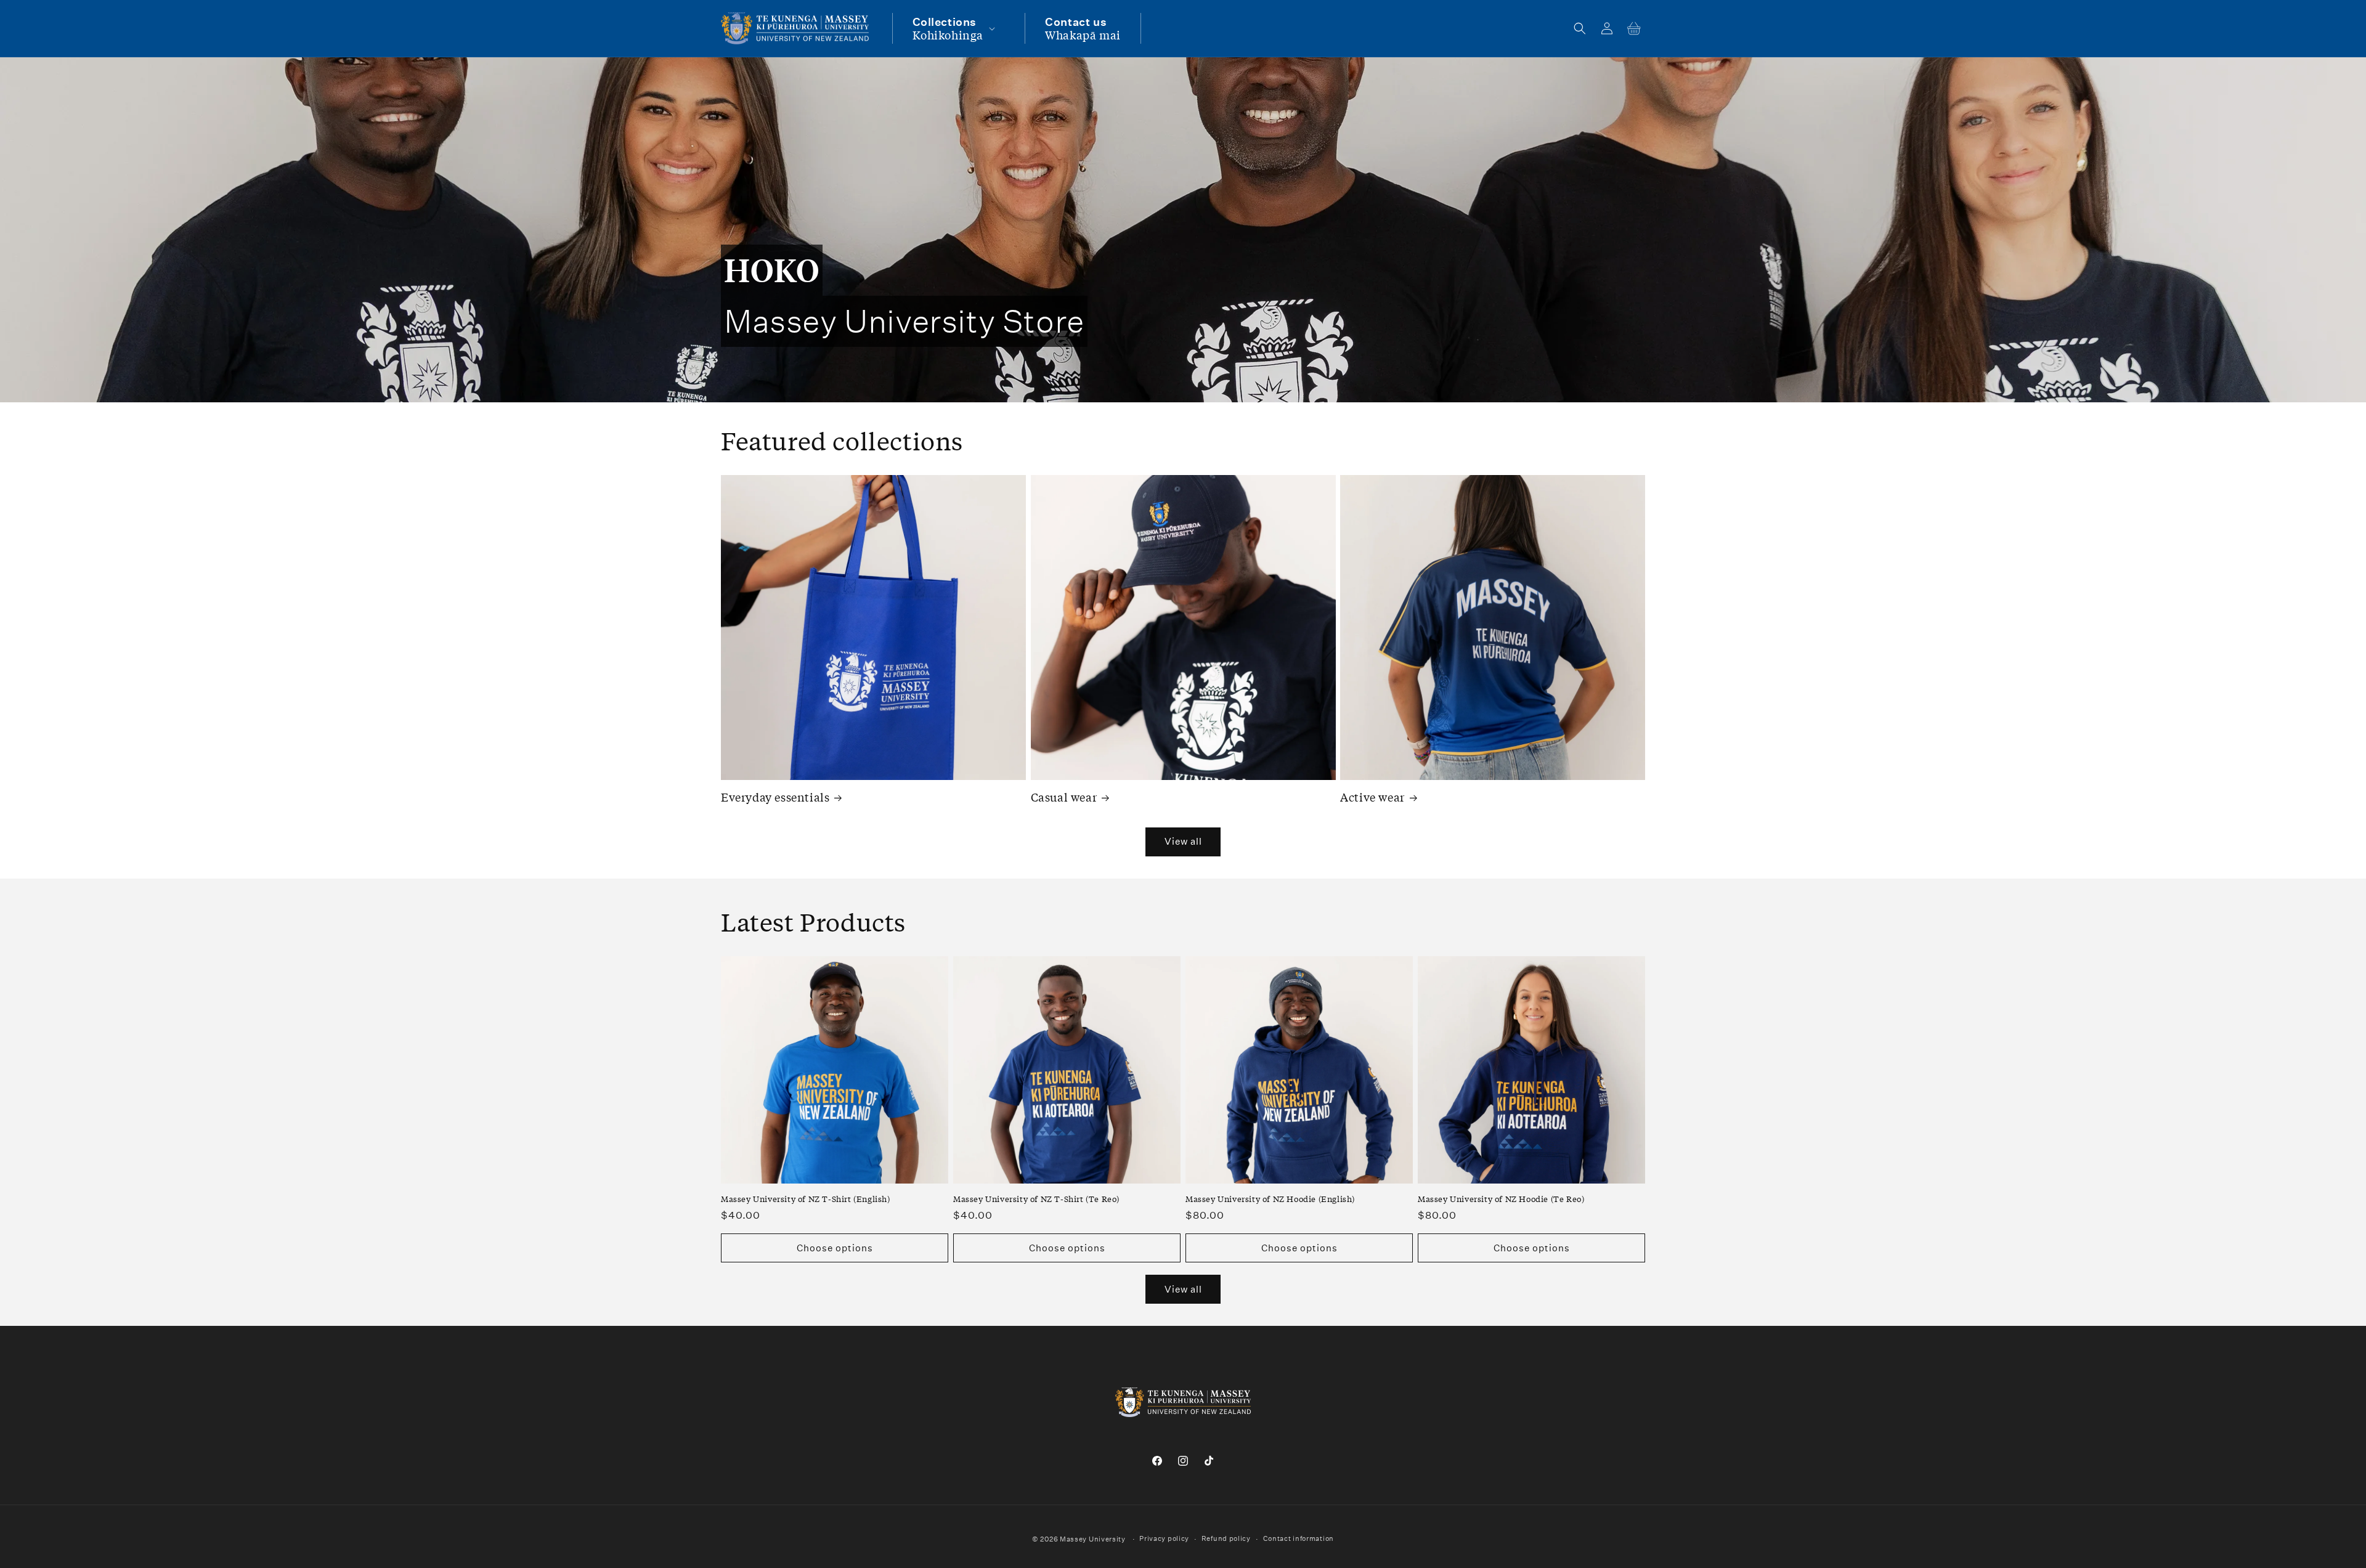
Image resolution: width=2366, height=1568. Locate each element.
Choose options (835, 1248)
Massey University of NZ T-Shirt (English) (806, 1199)
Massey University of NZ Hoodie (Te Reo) (1501, 1199)
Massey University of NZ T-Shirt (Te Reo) (1036, 1199)
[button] (953, 28)
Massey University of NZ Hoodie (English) (1270, 1199)
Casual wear (1064, 797)
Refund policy (1226, 1539)
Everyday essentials (775, 797)
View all (1183, 841)
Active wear (1372, 797)
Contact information (1299, 1539)
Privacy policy (1164, 1539)
